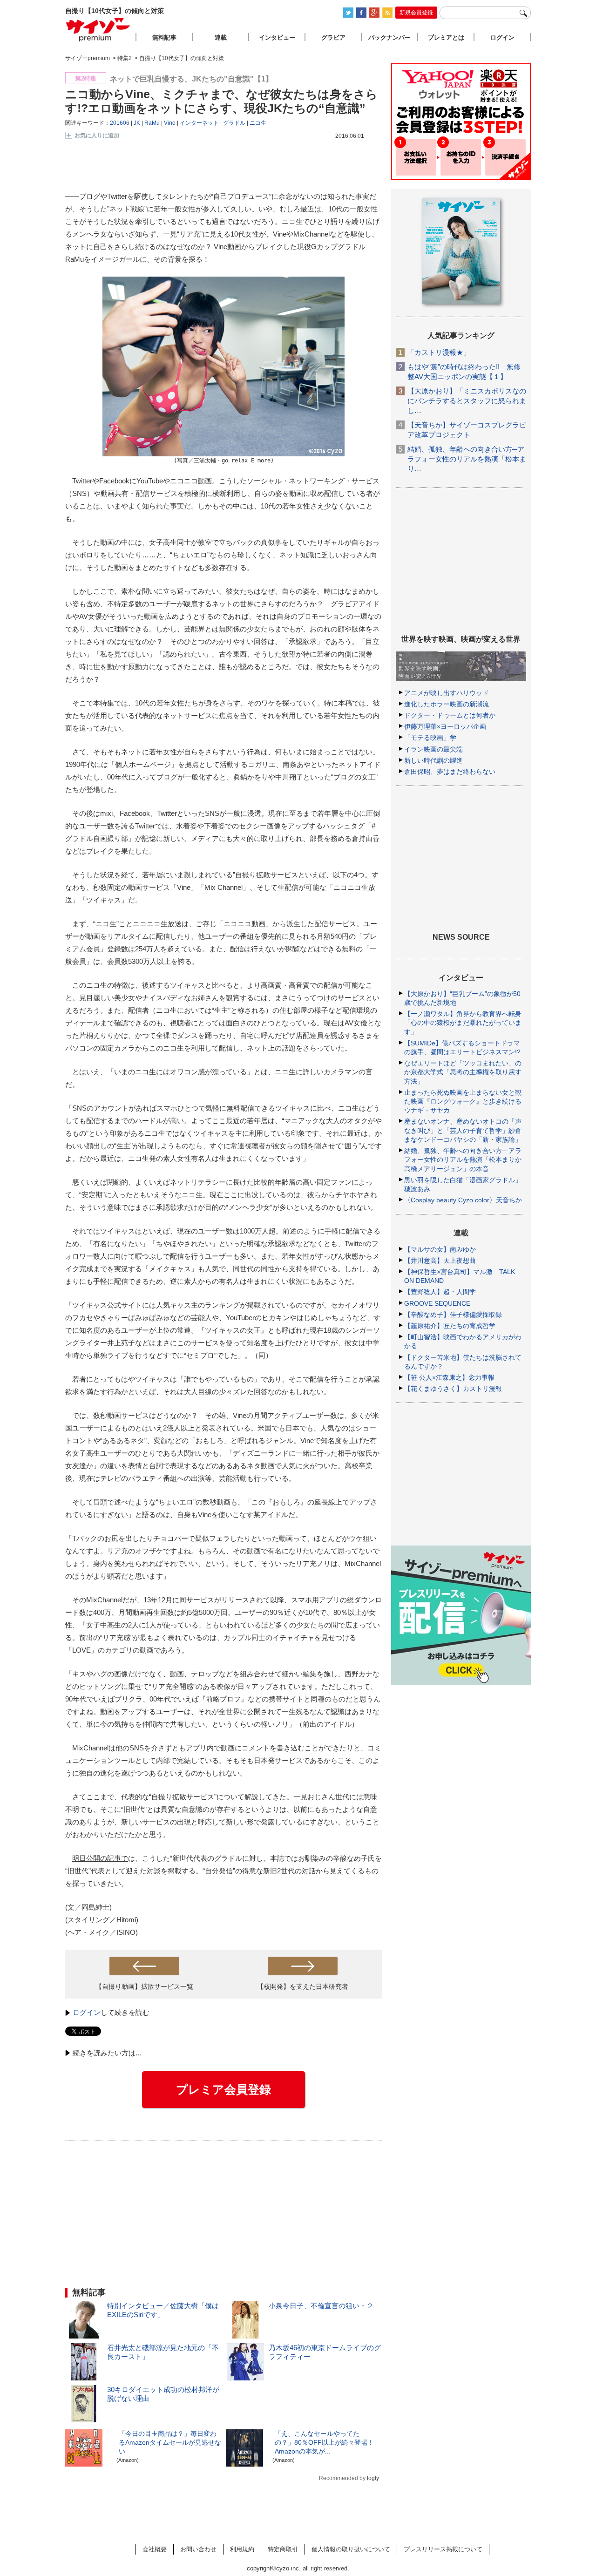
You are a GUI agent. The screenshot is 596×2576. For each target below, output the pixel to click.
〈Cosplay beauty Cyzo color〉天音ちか (463, 1200)
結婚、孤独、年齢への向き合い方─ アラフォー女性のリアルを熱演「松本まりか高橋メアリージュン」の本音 (463, 1159)
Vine (170, 123)
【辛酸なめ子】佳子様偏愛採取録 (453, 1315)
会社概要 (155, 2549)
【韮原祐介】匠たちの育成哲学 (450, 1326)
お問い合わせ (198, 2549)
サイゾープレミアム (98, 30)
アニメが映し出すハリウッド (447, 693)
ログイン (87, 2012)
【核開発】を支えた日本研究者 (303, 1986)
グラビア (333, 37)
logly (373, 2478)
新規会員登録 (416, 13)
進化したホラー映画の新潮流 (447, 704)
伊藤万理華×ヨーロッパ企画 (445, 726)
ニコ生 (258, 123)
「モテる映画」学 (430, 738)
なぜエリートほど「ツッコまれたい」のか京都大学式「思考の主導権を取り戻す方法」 (463, 1072)
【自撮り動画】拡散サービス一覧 (144, 1986)
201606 (120, 123)
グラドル (234, 123)
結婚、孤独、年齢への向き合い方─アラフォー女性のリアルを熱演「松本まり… (467, 459)
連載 (221, 37)
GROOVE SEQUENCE (437, 1303)
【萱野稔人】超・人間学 (440, 1292)
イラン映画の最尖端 (433, 749)
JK (137, 123)
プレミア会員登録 (223, 2089)
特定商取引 (283, 2549)
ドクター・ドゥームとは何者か (450, 715)
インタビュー (277, 37)
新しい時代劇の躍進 (433, 760)
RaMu (152, 123)
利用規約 (242, 2549)
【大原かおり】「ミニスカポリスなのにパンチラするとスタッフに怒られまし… (467, 401)
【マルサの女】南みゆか (440, 1249)
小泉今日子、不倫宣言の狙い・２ (321, 2306)
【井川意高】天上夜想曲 (440, 1261)
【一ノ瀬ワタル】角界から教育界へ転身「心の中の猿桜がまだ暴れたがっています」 (463, 1023)
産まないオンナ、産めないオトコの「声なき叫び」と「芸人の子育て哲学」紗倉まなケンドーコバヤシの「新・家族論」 (463, 1130)
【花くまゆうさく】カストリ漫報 (453, 1389)
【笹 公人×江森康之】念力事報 (449, 1377)
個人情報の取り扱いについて (351, 2549)
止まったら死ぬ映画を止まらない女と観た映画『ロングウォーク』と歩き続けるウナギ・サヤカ (463, 1101)
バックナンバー (389, 37)
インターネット (199, 123)
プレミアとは (446, 37)
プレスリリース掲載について (443, 2549)
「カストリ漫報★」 (439, 352)
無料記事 (164, 37)
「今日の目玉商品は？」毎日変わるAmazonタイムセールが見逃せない (170, 2442)
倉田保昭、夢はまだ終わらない (450, 772)
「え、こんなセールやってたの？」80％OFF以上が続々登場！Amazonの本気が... (324, 2442)
